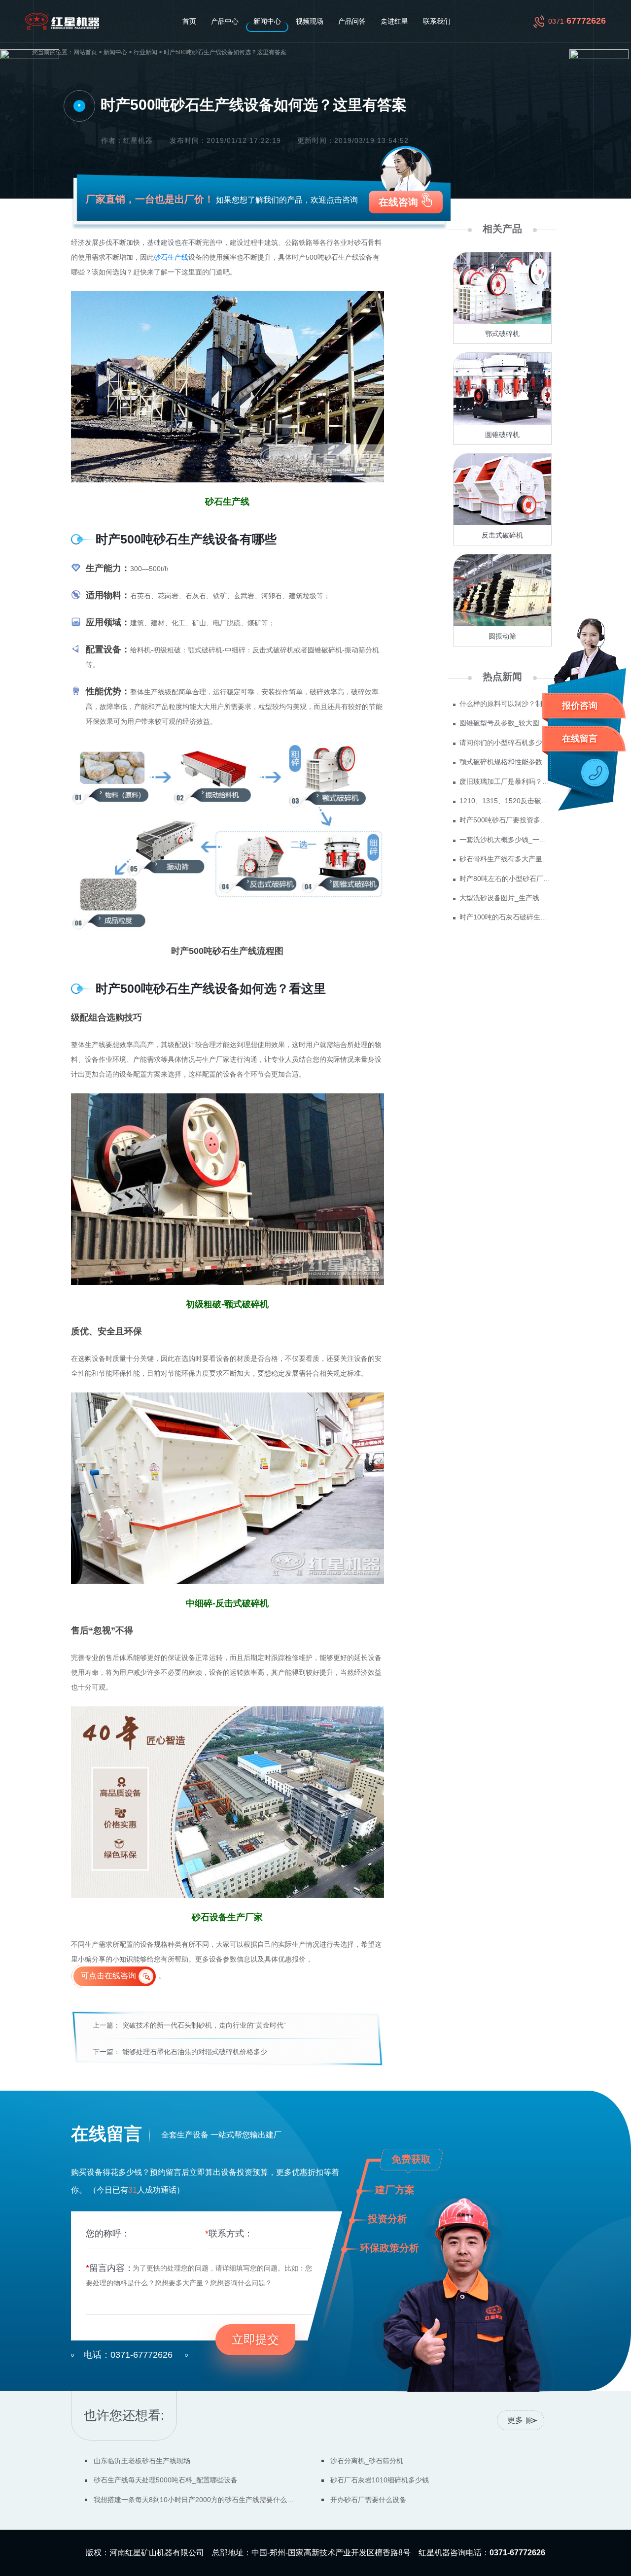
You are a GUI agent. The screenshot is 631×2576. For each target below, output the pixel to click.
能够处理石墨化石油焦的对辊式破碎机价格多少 (195, 2052)
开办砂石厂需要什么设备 (368, 2500)
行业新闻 (145, 52)
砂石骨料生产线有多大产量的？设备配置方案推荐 (506, 859)
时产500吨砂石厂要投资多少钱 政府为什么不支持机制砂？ (506, 820)
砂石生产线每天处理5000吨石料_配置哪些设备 (166, 2480)
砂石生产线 (171, 257)
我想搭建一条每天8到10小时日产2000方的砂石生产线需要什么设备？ (196, 2500)
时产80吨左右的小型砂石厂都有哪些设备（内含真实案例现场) (506, 879)
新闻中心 (267, 21)
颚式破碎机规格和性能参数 (501, 762)
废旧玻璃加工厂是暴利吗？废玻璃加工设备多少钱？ (506, 781)
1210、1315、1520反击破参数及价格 (506, 801)
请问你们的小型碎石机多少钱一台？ (506, 743)
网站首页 (85, 52)
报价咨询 (580, 706)
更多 (515, 2420)
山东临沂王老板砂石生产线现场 (142, 2461)
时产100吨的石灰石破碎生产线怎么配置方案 (506, 917)
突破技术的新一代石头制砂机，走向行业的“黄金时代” (204, 2025)
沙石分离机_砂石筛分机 (367, 2461)
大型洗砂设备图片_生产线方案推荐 (506, 898)
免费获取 (411, 2159)
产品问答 (352, 21)
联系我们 (437, 21)
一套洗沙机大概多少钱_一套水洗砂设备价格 (506, 840)
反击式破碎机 (502, 535)
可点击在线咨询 (108, 1976)
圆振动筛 (502, 636)
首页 (189, 21)
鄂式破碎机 (502, 334)
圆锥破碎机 (502, 435)
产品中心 (225, 21)
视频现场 (310, 21)
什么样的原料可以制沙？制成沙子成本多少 (506, 704)
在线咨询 (398, 202)
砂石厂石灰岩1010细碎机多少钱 (380, 2480)
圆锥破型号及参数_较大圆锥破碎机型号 (506, 723)
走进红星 (394, 21)
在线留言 (580, 739)
